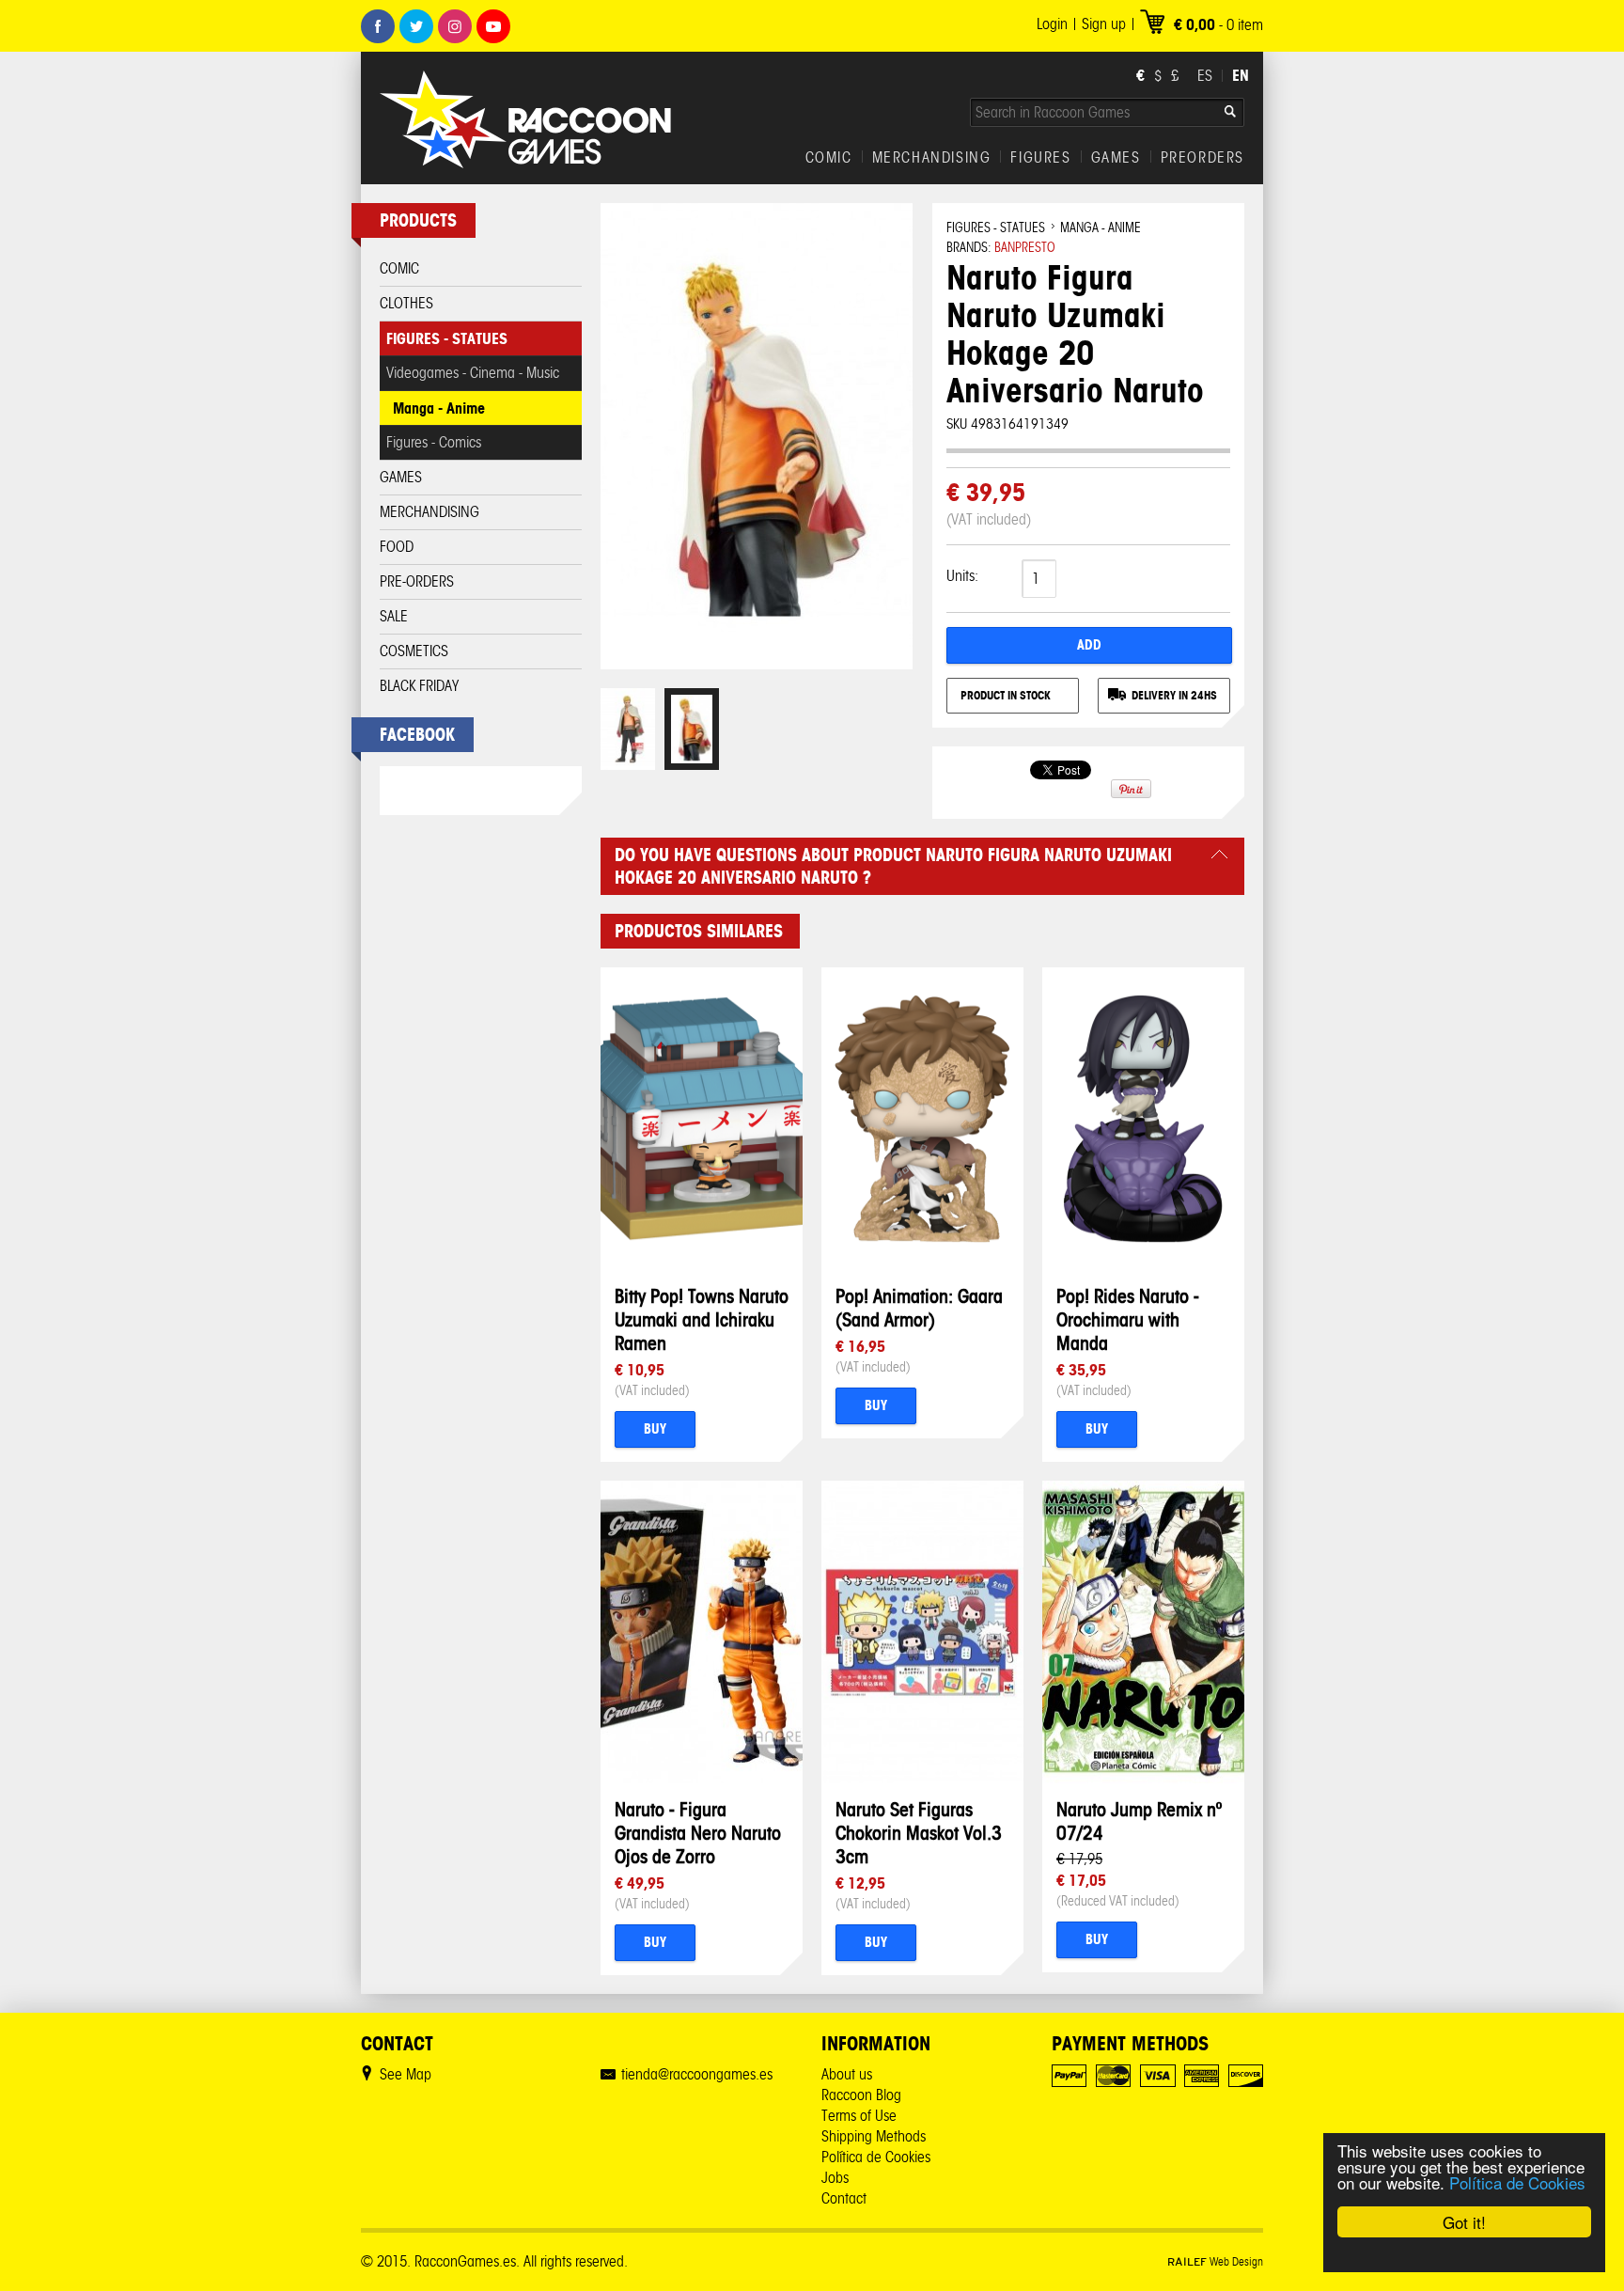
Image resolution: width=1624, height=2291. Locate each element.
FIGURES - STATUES (447, 338)
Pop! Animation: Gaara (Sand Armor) (919, 1308)
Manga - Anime (439, 408)
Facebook (378, 26)
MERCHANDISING (932, 158)
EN (1241, 75)
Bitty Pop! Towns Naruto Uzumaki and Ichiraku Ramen (702, 1319)
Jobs (835, 2178)
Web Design (1215, 2261)
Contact (844, 2198)
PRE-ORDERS (417, 581)
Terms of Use (859, 2116)
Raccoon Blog (861, 2095)
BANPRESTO (1025, 248)
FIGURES (1040, 158)
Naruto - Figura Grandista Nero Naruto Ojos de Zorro (698, 1833)
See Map (406, 2074)
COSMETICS (414, 651)
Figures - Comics (434, 442)
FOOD (397, 547)
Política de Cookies (1517, 2182)
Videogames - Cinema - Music (473, 373)
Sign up (1104, 24)
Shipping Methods (874, 2136)
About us (847, 2074)
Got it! (1464, 2222)
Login (1052, 24)
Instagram (455, 26)
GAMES (1116, 158)
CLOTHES (406, 303)
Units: (962, 576)
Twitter (416, 26)
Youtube (493, 26)
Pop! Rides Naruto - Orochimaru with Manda (1128, 1319)
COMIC (829, 158)
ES (1205, 76)
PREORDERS (1202, 158)
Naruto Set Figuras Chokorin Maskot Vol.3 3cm (919, 1833)
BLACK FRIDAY (419, 686)
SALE (394, 616)
